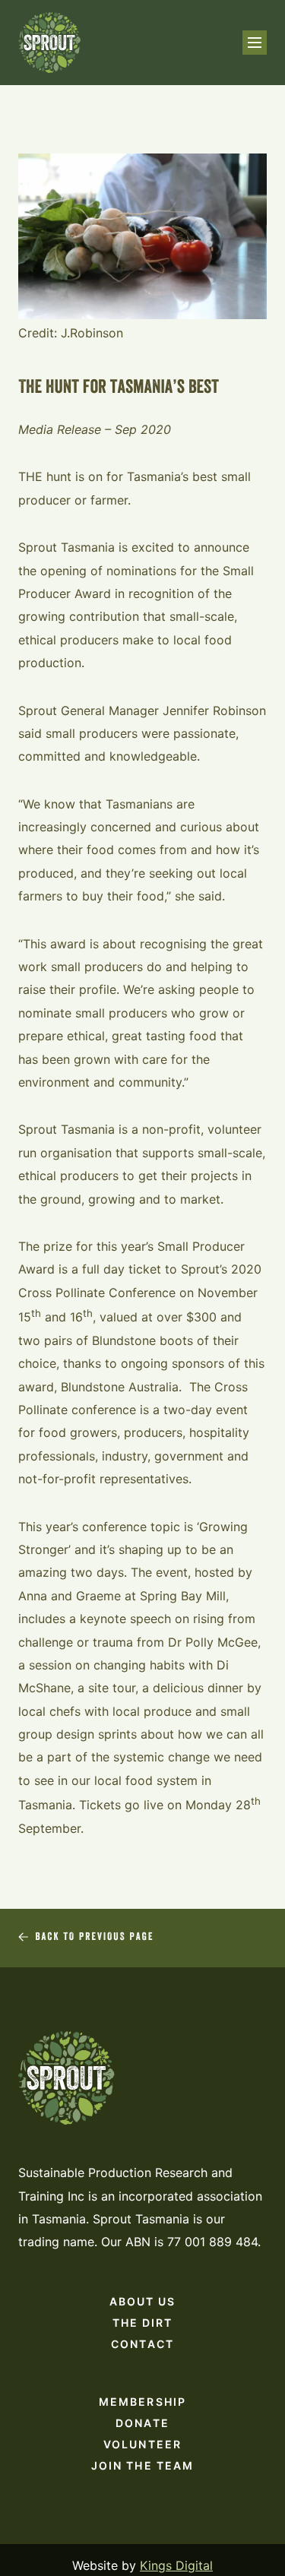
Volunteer (142, 2444)
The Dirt (143, 2323)
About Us (143, 2301)
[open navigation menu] (255, 43)
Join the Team (142, 2465)
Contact (142, 2344)
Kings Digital (176, 2565)
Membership (142, 2402)
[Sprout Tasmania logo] (50, 43)
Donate (142, 2423)
